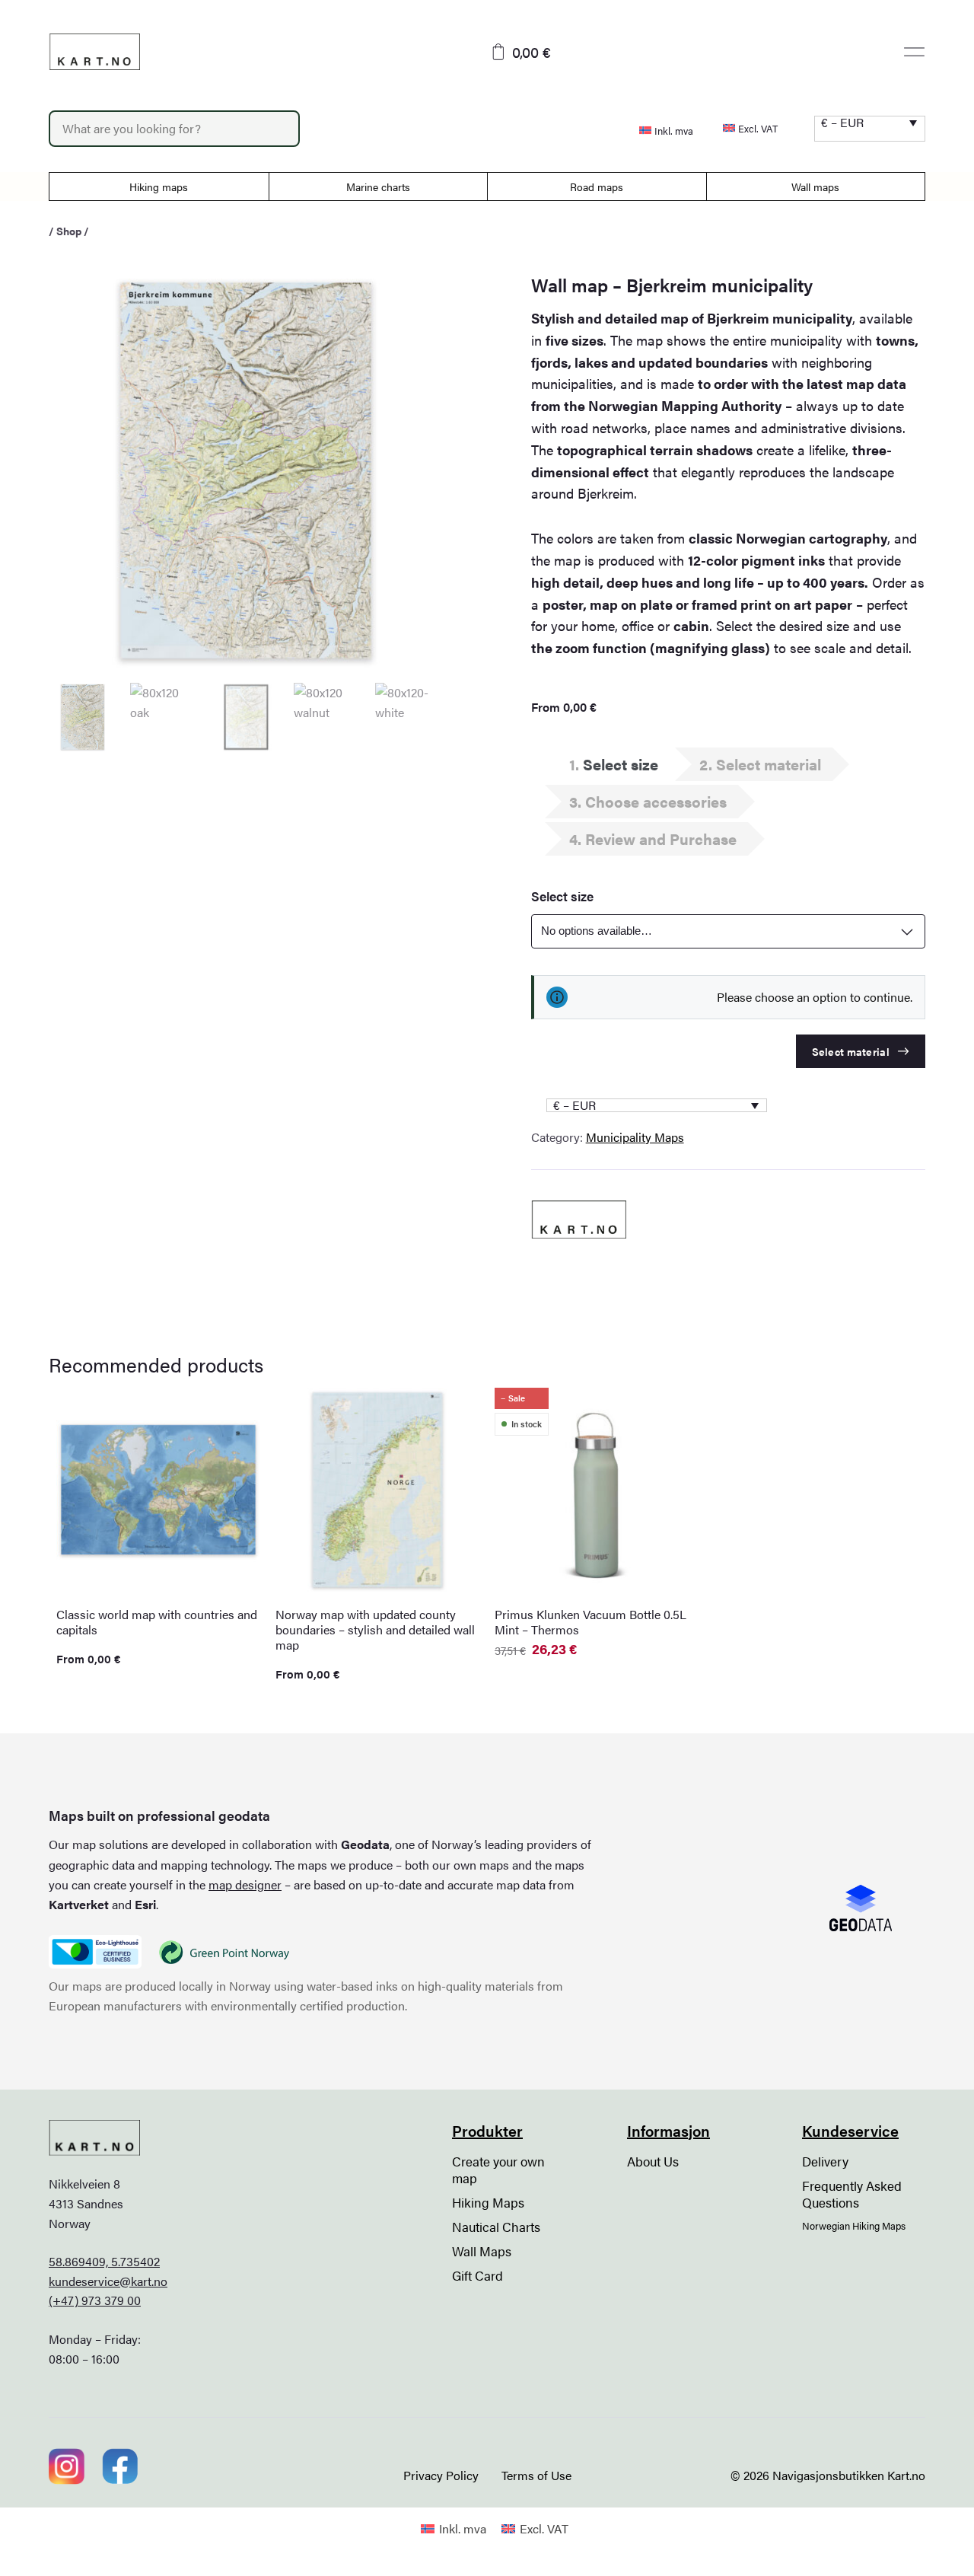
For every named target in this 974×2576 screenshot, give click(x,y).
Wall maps (815, 187)
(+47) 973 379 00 (95, 2300)
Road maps (597, 187)
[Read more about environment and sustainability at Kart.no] (95, 1952)
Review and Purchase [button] (661, 838)
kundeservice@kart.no (108, 2281)
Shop (69, 231)
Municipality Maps (635, 1137)
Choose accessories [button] (656, 801)
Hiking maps (159, 187)
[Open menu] (914, 52)
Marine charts (378, 187)
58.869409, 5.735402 (104, 2261)
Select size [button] (621, 764)
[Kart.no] (579, 1219)
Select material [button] (769, 764)
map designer (245, 1884)
